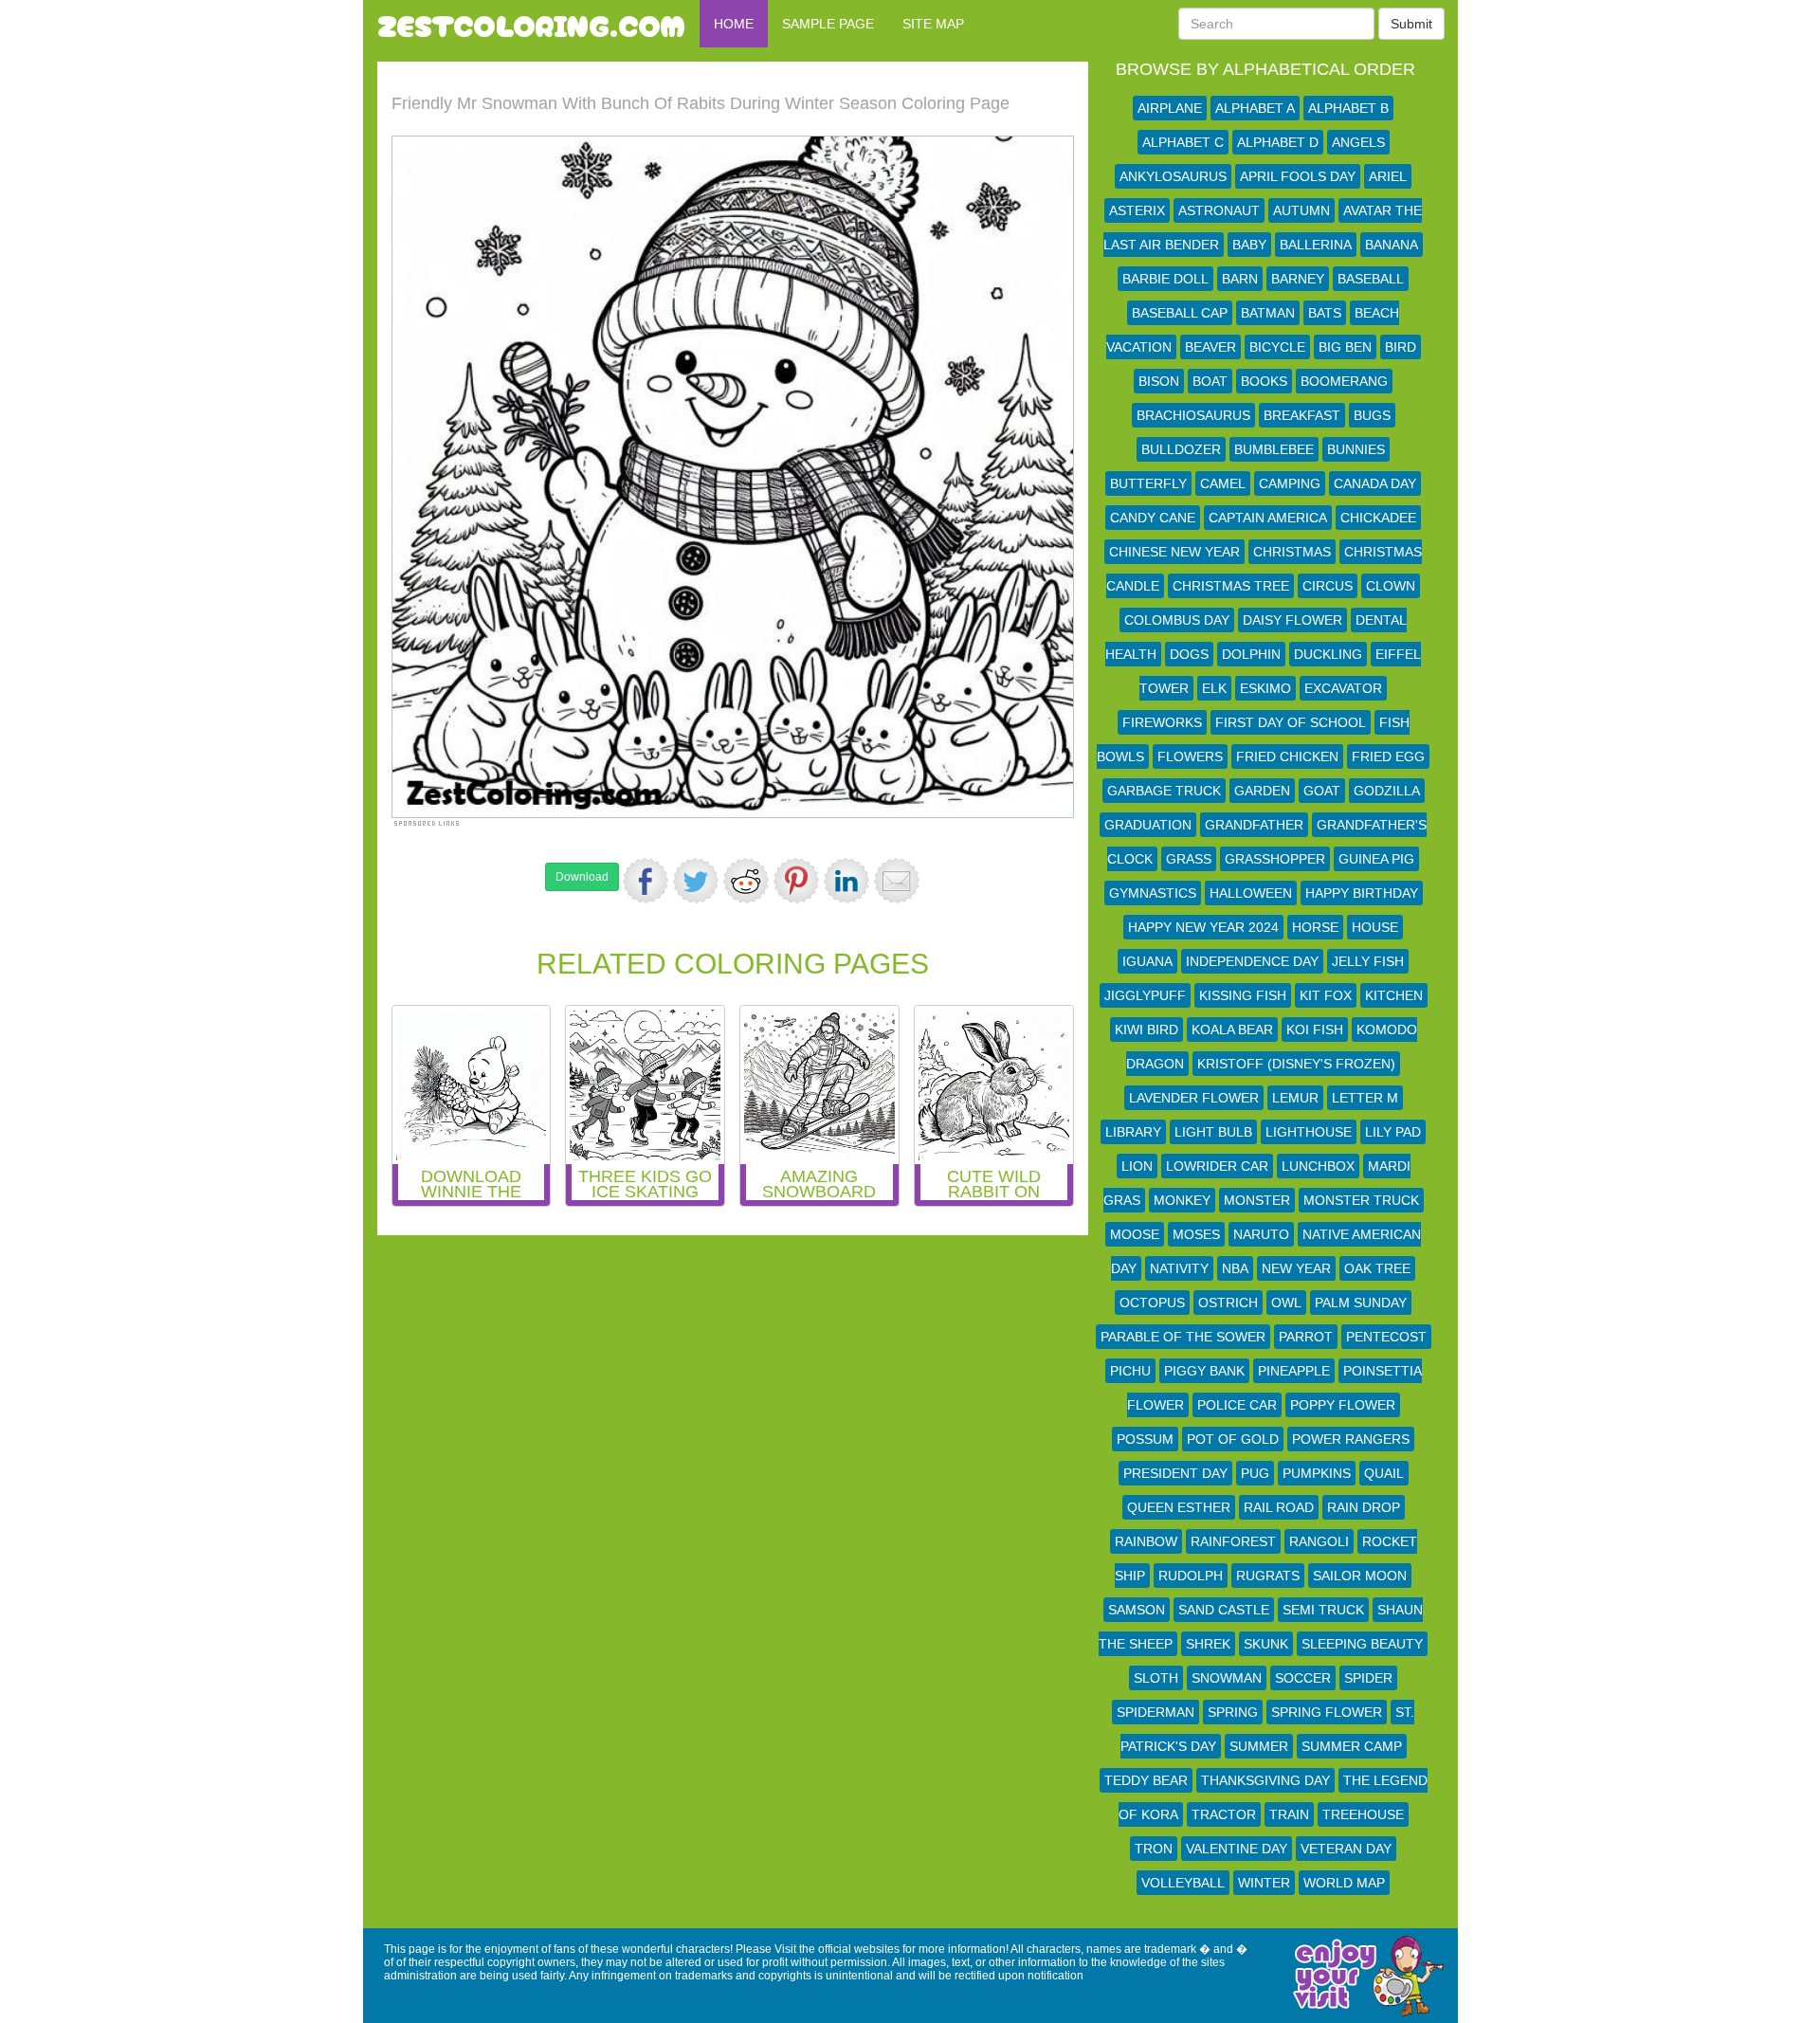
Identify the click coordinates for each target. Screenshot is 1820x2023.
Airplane (1170, 108)
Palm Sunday (1361, 1303)
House (1375, 927)
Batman (1268, 313)
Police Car (1237, 1405)
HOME (734, 24)
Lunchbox (1318, 1166)
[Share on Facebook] (646, 881)
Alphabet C (1183, 142)
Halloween (1251, 893)
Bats (1325, 313)
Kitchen (1394, 995)
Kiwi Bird (1147, 1030)
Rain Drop (1364, 1507)
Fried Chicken (1287, 756)
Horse (1315, 927)
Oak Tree (1377, 1268)
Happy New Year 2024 (1203, 927)
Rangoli (1319, 1541)
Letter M (1365, 1098)
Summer (1259, 1746)
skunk (1266, 1644)
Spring (1233, 1712)
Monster (1257, 1200)
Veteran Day (1346, 1849)
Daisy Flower (1292, 620)
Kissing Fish (1243, 995)
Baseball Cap (1180, 313)
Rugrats (1268, 1576)
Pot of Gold (1233, 1439)
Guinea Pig (1376, 859)
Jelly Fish (1368, 961)
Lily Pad (1393, 1132)
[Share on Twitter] (696, 881)
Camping (1290, 483)
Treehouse (1363, 1814)
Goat (1322, 791)
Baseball (1371, 279)
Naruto (1261, 1234)
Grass (1189, 859)
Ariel (1388, 176)
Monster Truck (1361, 1200)
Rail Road (1279, 1507)
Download (582, 877)
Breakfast (1302, 415)
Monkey (1182, 1200)
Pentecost (1386, 1337)
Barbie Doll (1165, 279)
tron (1154, 1849)
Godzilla (1387, 791)
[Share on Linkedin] (846, 881)
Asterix (1137, 210)
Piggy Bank (1204, 1371)
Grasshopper (1275, 859)
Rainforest (1233, 1541)
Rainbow (1146, 1541)
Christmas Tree (1231, 586)
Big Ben (1345, 347)
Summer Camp (1352, 1746)
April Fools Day (1298, 176)
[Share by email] (897, 881)
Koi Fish (1315, 1030)
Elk (1214, 688)
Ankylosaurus (1173, 176)
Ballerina (1316, 245)
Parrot (1306, 1337)
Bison (1159, 381)
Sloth (1156, 1678)
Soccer (1303, 1678)
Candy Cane (1153, 518)
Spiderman (1156, 1712)
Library (1133, 1132)
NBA (1235, 1268)
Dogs (1189, 654)
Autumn (1301, 210)
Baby (1249, 245)
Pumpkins (1317, 1473)
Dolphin (1251, 654)
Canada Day (1375, 483)
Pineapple (1294, 1371)
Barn (1240, 279)
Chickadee (1378, 518)
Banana (1392, 245)
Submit (1411, 24)
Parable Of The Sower (1183, 1337)
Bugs (1372, 415)
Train (1289, 1814)
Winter (1264, 1883)
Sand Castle (1224, 1610)
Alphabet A (1255, 108)
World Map (1344, 1883)
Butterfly (1148, 483)
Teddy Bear (1146, 1780)
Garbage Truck (1164, 791)
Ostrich (1228, 1303)
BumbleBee (1274, 449)
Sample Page (828, 24)
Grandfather (1254, 825)
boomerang (1344, 381)
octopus (1152, 1303)
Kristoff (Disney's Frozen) (1296, 1064)
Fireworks (1162, 722)
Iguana (1147, 961)
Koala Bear (1232, 1030)
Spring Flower (1327, 1712)
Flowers (1190, 756)
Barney (1298, 279)
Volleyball (1183, 1883)
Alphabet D (1278, 142)
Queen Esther (1179, 1507)
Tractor (1224, 1814)
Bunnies (1356, 449)
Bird (1401, 347)
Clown (1391, 586)
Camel (1223, 483)
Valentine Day (1237, 1849)
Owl (1286, 1303)
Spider (1368, 1678)
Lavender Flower (1194, 1098)
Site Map (933, 24)
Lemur (1295, 1098)
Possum (1145, 1439)
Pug (1255, 1473)
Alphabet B (1348, 108)
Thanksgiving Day (1265, 1780)
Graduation (1148, 825)
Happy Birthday (1362, 893)
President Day (1175, 1473)
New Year (1296, 1268)
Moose (1135, 1234)
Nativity (1179, 1268)
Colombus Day (1177, 620)
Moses (1196, 1234)
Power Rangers (1351, 1439)
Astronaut (1219, 210)
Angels (1358, 142)
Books (1264, 381)
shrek (1208, 1644)
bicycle (1277, 347)
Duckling (1328, 654)
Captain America (1268, 518)
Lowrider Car (1217, 1166)
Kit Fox (1326, 995)
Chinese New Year (1174, 552)
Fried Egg (1388, 756)
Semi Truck (1323, 1610)
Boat (1210, 381)
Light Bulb (1213, 1132)
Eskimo (1265, 688)
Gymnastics (1153, 893)
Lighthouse (1309, 1132)
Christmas (1292, 552)
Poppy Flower (1343, 1405)
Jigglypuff (1145, 995)
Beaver (1210, 347)
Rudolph (1191, 1576)
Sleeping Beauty (1362, 1644)
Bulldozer (1181, 449)
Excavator (1343, 688)
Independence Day (1252, 961)
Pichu (1130, 1371)
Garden (1262, 791)
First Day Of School (1291, 722)
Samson (1137, 1610)
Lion (1137, 1166)
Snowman (1227, 1678)
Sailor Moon (1360, 1576)
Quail (1384, 1473)
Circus (1328, 586)
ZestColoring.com (531, 24)
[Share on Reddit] (746, 881)
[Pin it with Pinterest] (796, 881)
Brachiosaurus (1193, 415)
